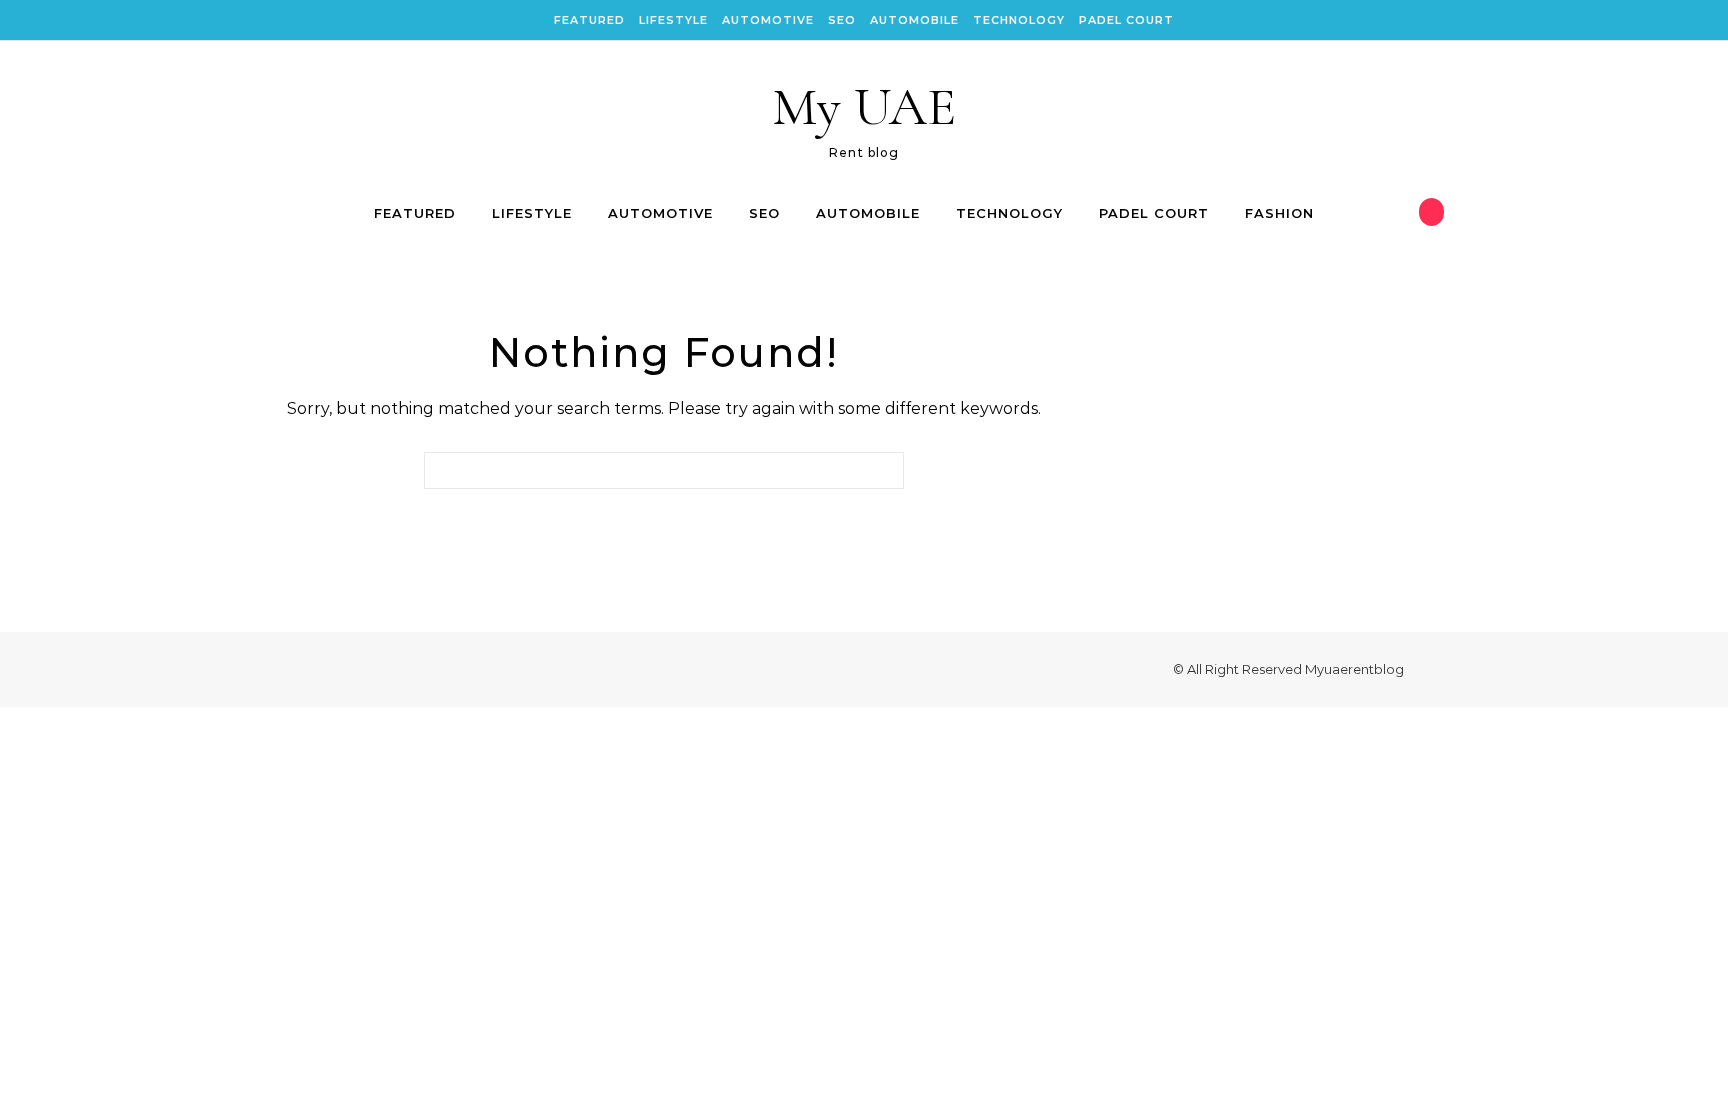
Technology (1019, 20)
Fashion (1279, 213)
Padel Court (1126, 20)
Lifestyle (673, 20)
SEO (842, 20)
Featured (589, 20)
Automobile (914, 20)
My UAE (864, 106)
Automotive (768, 20)
